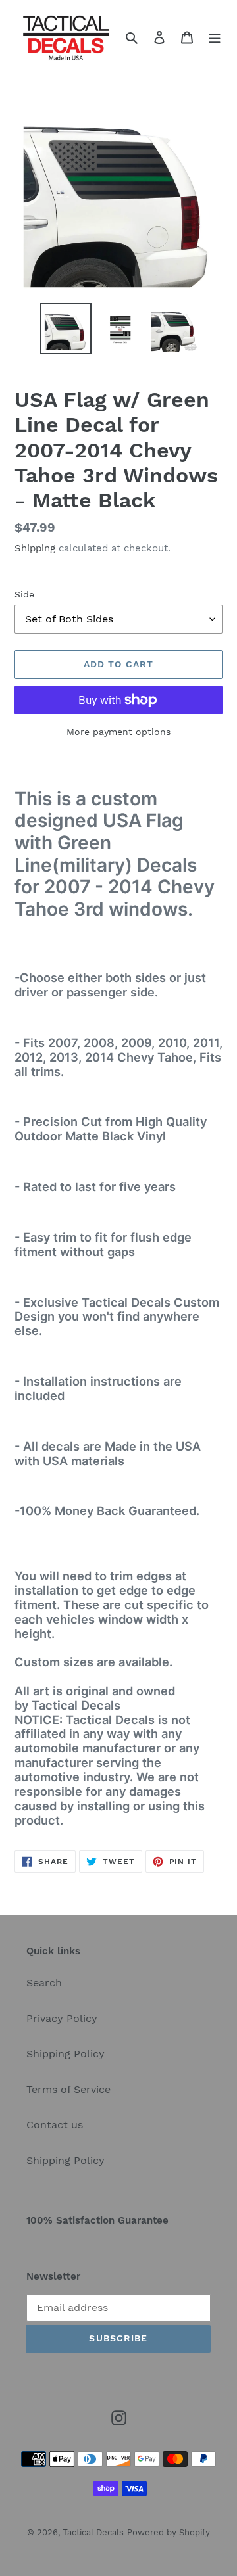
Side (24, 594)
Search (44, 1983)
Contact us (55, 2125)
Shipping (35, 548)
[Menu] (215, 37)
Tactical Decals (93, 2532)
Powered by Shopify (169, 2532)
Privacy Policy (62, 2018)
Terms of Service (68, 2089)
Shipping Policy (66, 2054)
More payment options (118, 732)
